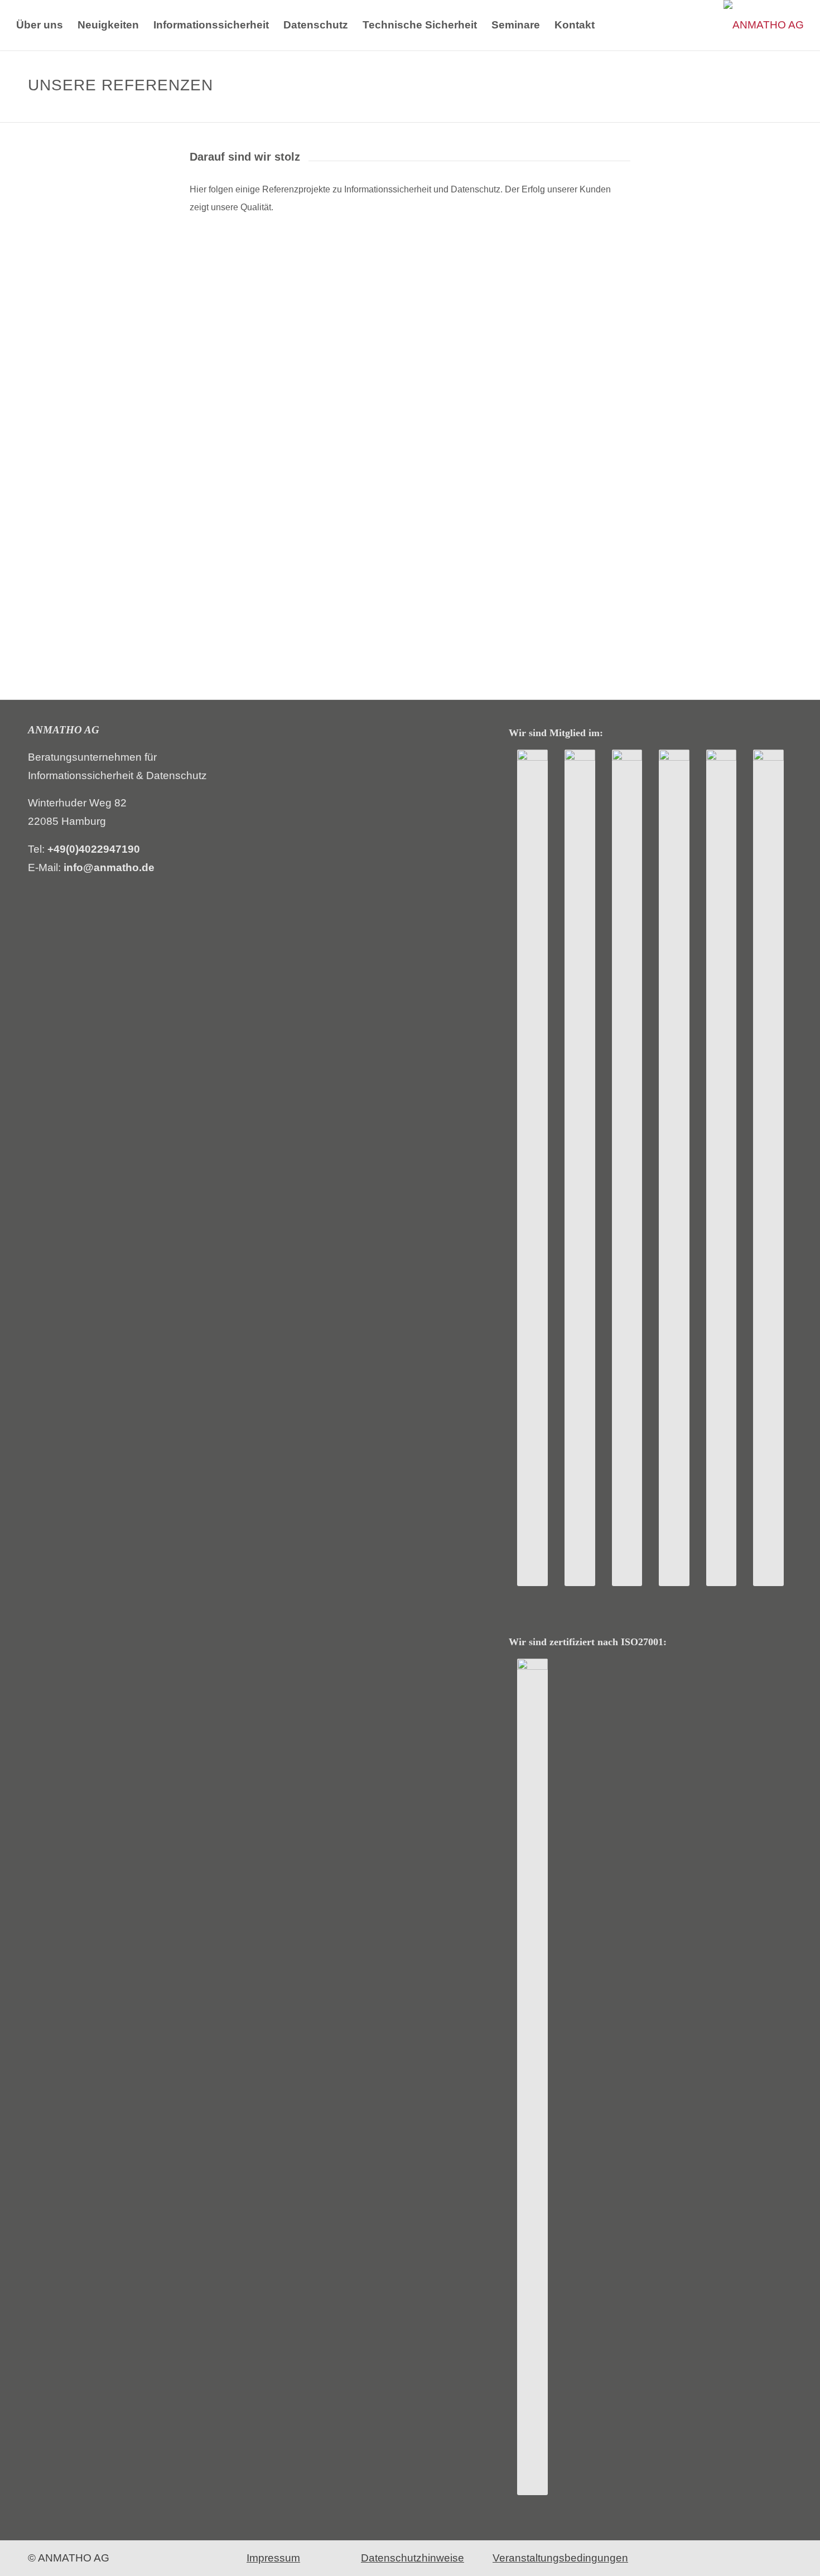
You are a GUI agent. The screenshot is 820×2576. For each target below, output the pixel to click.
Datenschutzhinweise (413, 2558)
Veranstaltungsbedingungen (560, 2558)
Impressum (273, 2558)
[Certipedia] (532, 2077)
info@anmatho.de (109, 867)
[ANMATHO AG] (764, 25)
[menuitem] (40, 25)
